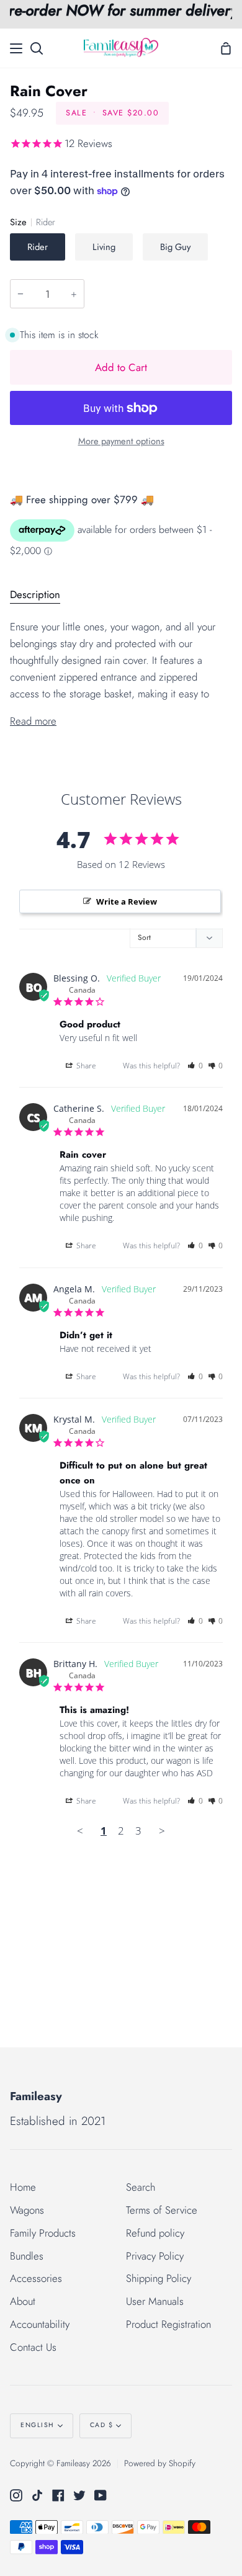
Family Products (43, 2233)
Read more (33, 721)
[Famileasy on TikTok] (37, 2495)
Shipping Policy (159, 2278)
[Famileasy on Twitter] (79, 2495)
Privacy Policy (155, 2256)
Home (23, 2187)
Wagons (27, 2210)
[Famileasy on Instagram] (16, 2495)
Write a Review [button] (127, 901)
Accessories (36, 2278)
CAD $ (102, 2425)
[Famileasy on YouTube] (101, 2495)
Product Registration (168, 2324)
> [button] (162, 1831)
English (38, 2425)
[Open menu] (17, 48)
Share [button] (85, 1066)
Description (35, 594)
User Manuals (155, 2301)
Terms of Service (162, 2210)
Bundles (27, 2256)
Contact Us (33, 2347)
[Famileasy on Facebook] (58, 2495)
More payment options (121, 441)
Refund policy (155, 2233)
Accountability (40, 2324)
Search (141, 2187)
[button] (195, 1066)
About (23, 2301)
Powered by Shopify (160, 2463)
